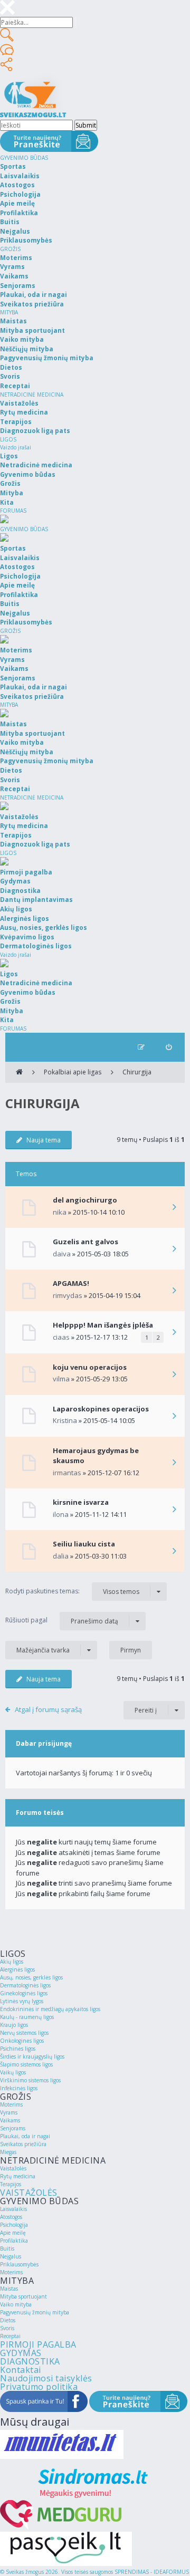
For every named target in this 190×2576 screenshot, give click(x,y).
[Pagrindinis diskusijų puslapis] (19, 1072)
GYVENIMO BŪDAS (24, 158)
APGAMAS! (71, 1283)
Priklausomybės (19, 2264)
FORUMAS (13, 511)
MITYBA (9, 312)
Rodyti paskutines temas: (72, 1591)
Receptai (10, 2336)
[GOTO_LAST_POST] (174, 1208)
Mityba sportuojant (23, 2296)
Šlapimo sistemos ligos (26, 2064)
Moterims (11, 2104)
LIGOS (8, 439)
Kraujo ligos (14, 2025)
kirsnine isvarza (81, 1502)
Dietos (8, 2320)
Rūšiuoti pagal (62, 1620)
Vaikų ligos (13, 2072)
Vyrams (9, 2112)
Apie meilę (13, 2233)
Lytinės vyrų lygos (22, 2001)
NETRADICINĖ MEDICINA (32, 395)
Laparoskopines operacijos (101, 1409)
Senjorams (13, 2128)
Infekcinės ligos (19, 2088)
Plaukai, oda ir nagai (25, 2136)
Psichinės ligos (18, 2049)
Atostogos (11, 2217)
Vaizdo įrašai (16, 447)
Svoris (7, 2328)
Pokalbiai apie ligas (73, 1072)
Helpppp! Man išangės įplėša (103, 1325)
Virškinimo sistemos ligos (30, 2080)
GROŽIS (10, 249)
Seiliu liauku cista (84, 1544)
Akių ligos (12, 1962)
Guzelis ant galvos (85, 1242)
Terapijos (11, 2184)
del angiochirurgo (85, 1200)
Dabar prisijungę (44, 1743)
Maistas (9, 2289)
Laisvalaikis (13, 2209)
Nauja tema (44, 1140)
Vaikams (10, 2120)
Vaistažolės (13, 2168)
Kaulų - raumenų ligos (27, 2017)
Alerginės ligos (17, 1969)
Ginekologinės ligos (24, 1993)
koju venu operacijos (90, 1367)
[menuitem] (169, 1047)
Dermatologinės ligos (25, 1985)
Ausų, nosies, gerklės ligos (31, 1977)
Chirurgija (137, 1072)
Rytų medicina (18, 2176)
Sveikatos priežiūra (23, 2144)
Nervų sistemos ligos (24, 2033)
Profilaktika (14, 2241)
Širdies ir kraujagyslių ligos (32, 2056)
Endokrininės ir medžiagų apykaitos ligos (50, 2009)
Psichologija (14, 2225)
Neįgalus (11, 2256)
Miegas (8, 2152)
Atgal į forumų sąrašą (48, 1709)
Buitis (7, 2248)
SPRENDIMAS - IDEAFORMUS (152, 2572)
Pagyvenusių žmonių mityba (35, 2312)
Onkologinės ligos (22, 2041)
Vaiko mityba (16, 2304)
